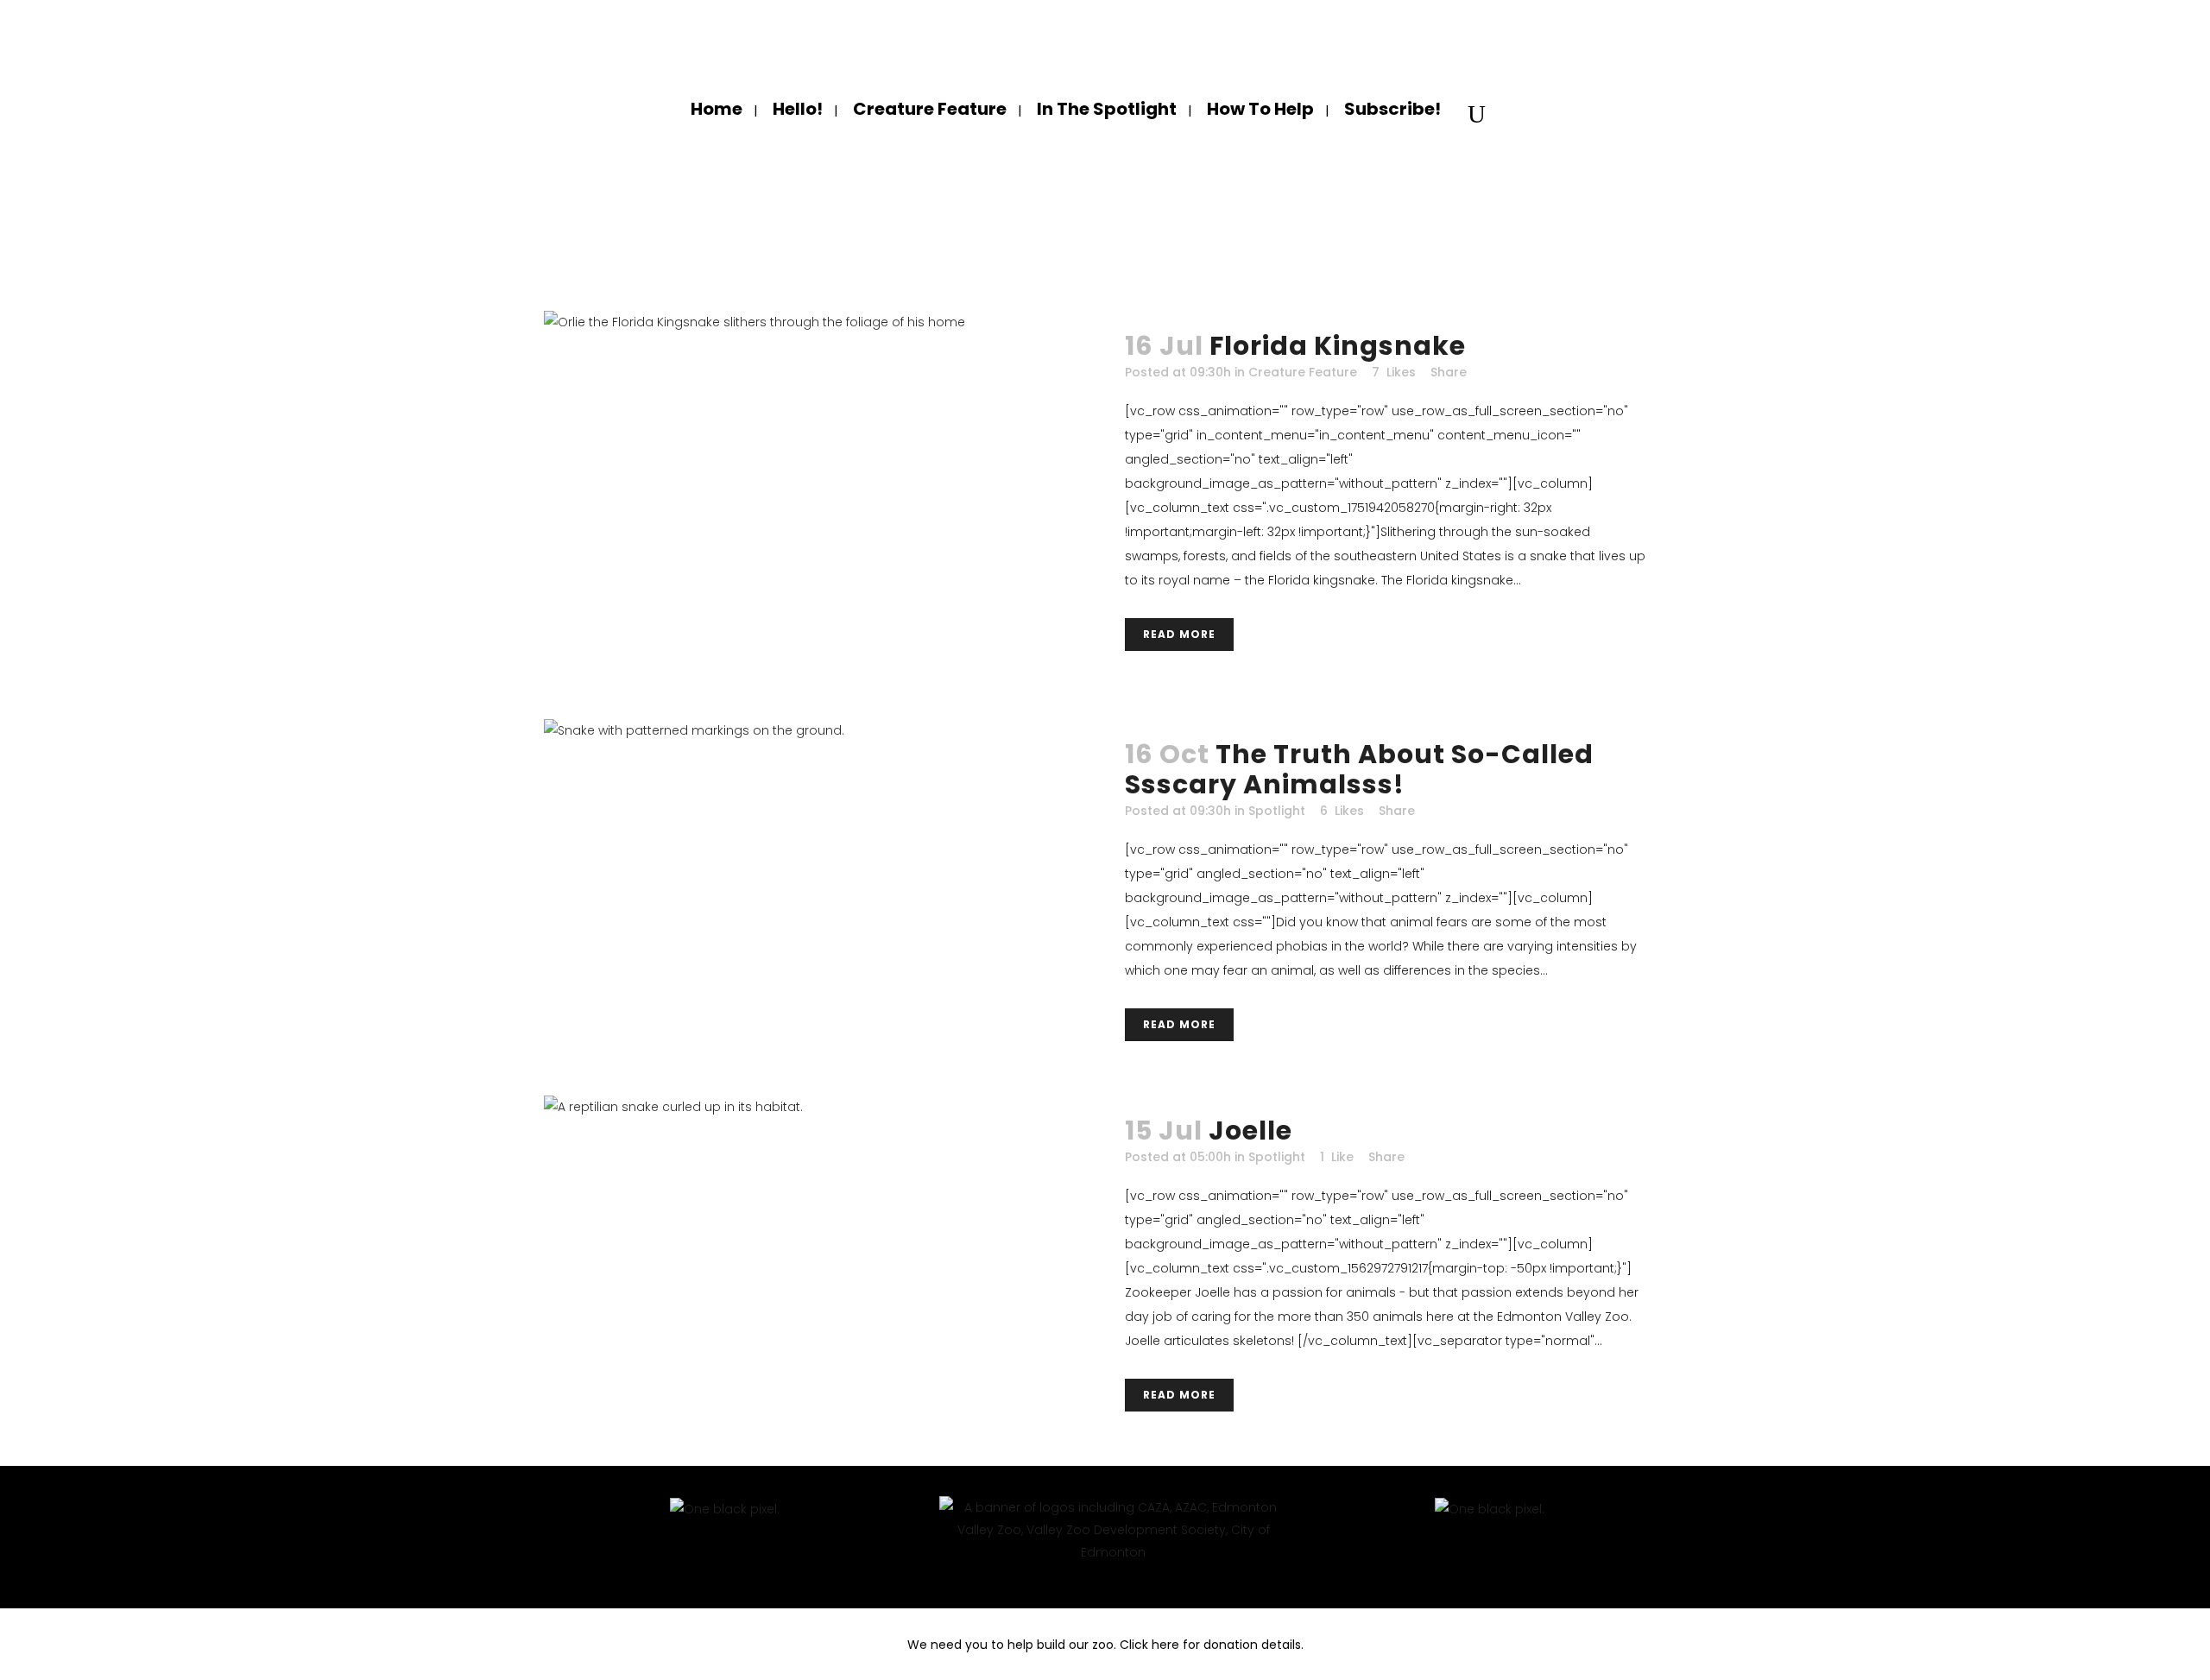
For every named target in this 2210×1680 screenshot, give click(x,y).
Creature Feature (1303, 372)
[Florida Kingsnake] (824, 498)
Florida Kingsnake (1338, 346)
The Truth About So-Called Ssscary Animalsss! (1359, 769)
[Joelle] (824, 1256)
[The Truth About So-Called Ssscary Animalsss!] (824, 867)
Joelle (1250, 1131)
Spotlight (1277, 811)
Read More (1179, 634)
